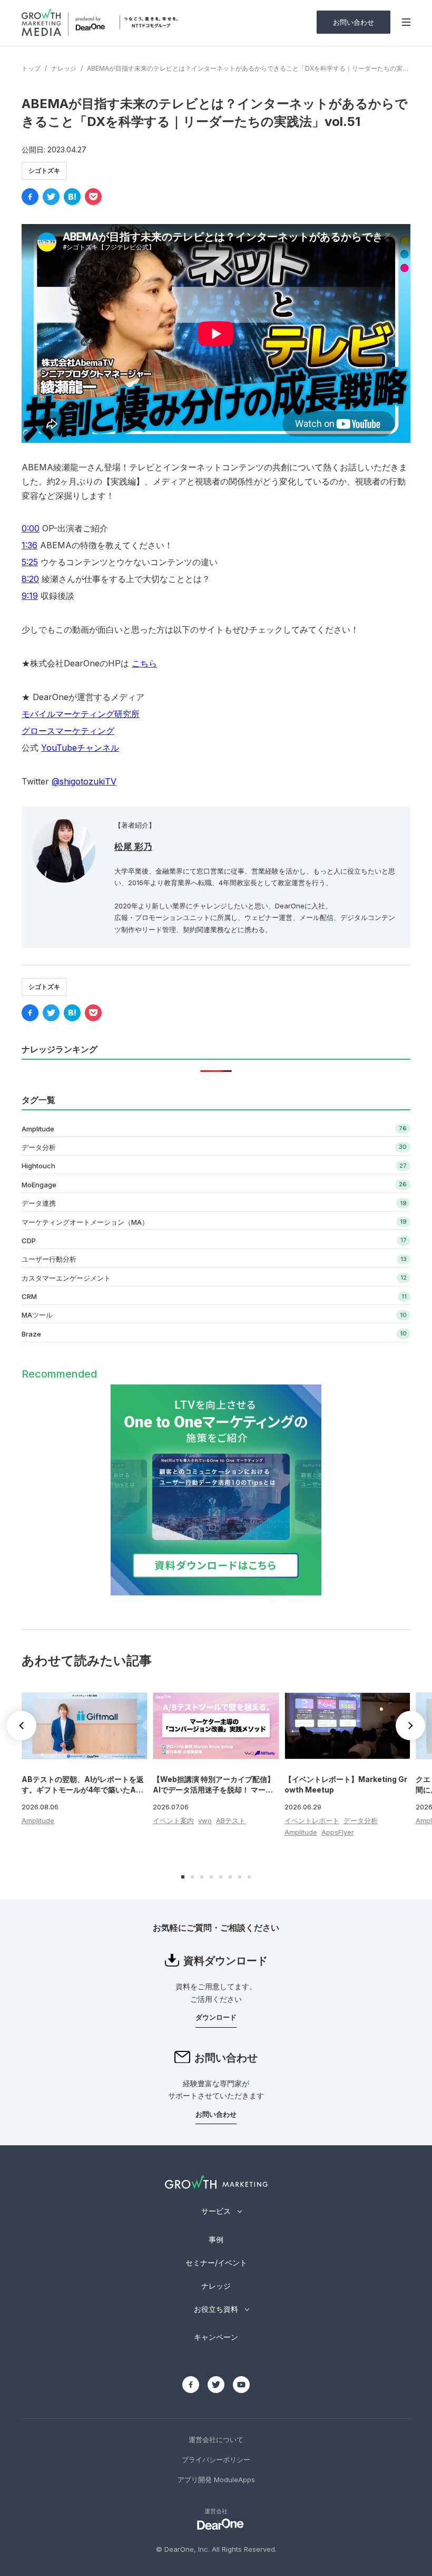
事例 (216, 2239)
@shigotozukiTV (84, 781)
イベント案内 (173, 1820)
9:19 (30, 596)
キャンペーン (216, 2337)
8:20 (30, 579)
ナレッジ (64, 68)
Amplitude (38, 1129)
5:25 (30, 562)
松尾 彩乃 (133, 847)
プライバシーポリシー (216, 2459)
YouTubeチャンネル (80, 748)
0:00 (31, 528)
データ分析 (39, 1147)
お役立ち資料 (216, 2309)
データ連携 (39, 1203)
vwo (205, 1820)
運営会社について (216, 2439)
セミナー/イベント (216, 2263)
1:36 (30, 545)
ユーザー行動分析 (49, 1259)
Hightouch (38, 1166)
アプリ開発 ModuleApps (216, 2480)
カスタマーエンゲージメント (66, 1278)
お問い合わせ (354, 22)
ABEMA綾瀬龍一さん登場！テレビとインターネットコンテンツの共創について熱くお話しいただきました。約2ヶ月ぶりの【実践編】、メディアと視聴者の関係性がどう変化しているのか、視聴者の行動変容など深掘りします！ (214, 481)
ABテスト (231, 1820)
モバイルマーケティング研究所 (81, 714)
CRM (29, 1296)
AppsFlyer (338, 1832)
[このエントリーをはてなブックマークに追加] (72, 197)
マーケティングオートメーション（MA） (85, 1222)
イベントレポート (312, 1820)
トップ (31, 68)
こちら (144, 663)
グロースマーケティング (68, 731)
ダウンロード (216, 2017)
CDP (29, 1241)
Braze (31, 1334)
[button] (410, 1726)
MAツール (37, 1315)
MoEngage (39, 1185)
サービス (216, 2211)
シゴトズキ (44, 171)
